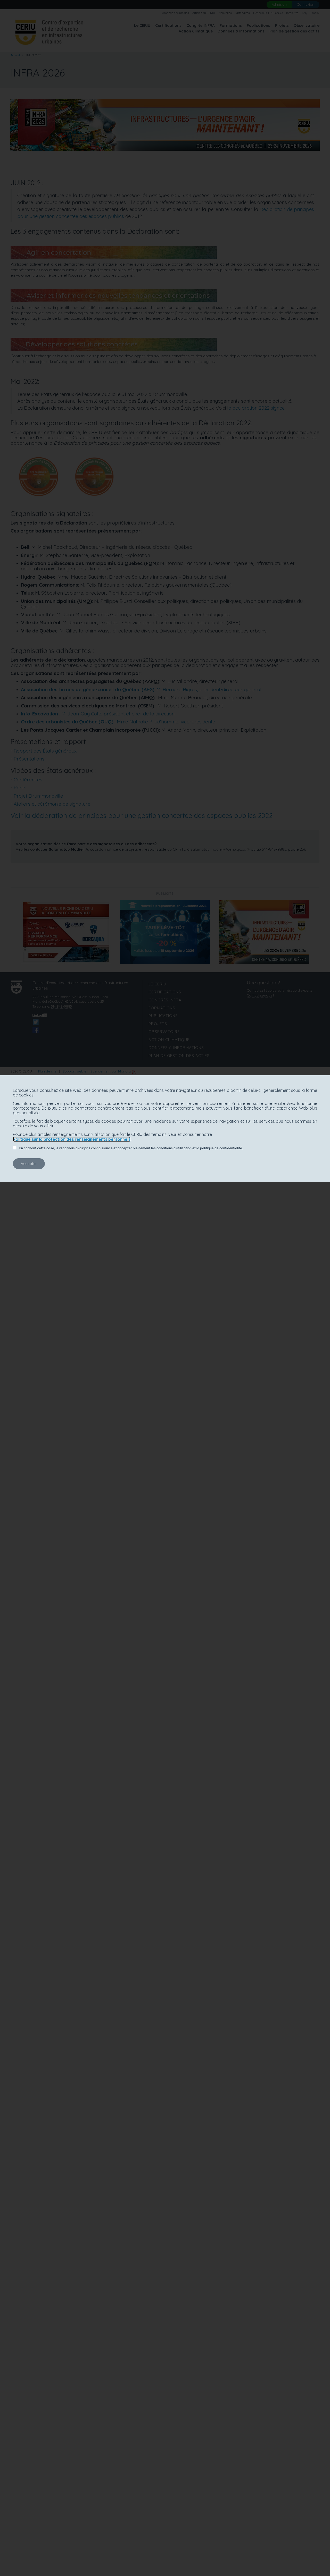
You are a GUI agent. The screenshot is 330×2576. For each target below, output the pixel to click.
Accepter (29, 1164)
